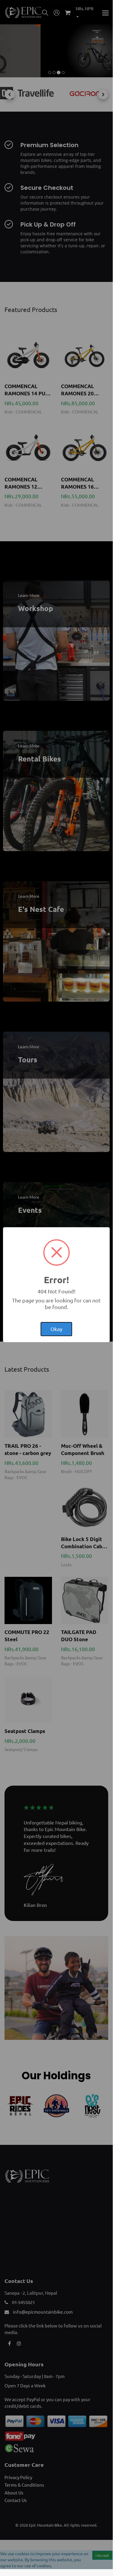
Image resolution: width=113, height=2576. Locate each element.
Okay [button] (56, 1329)
